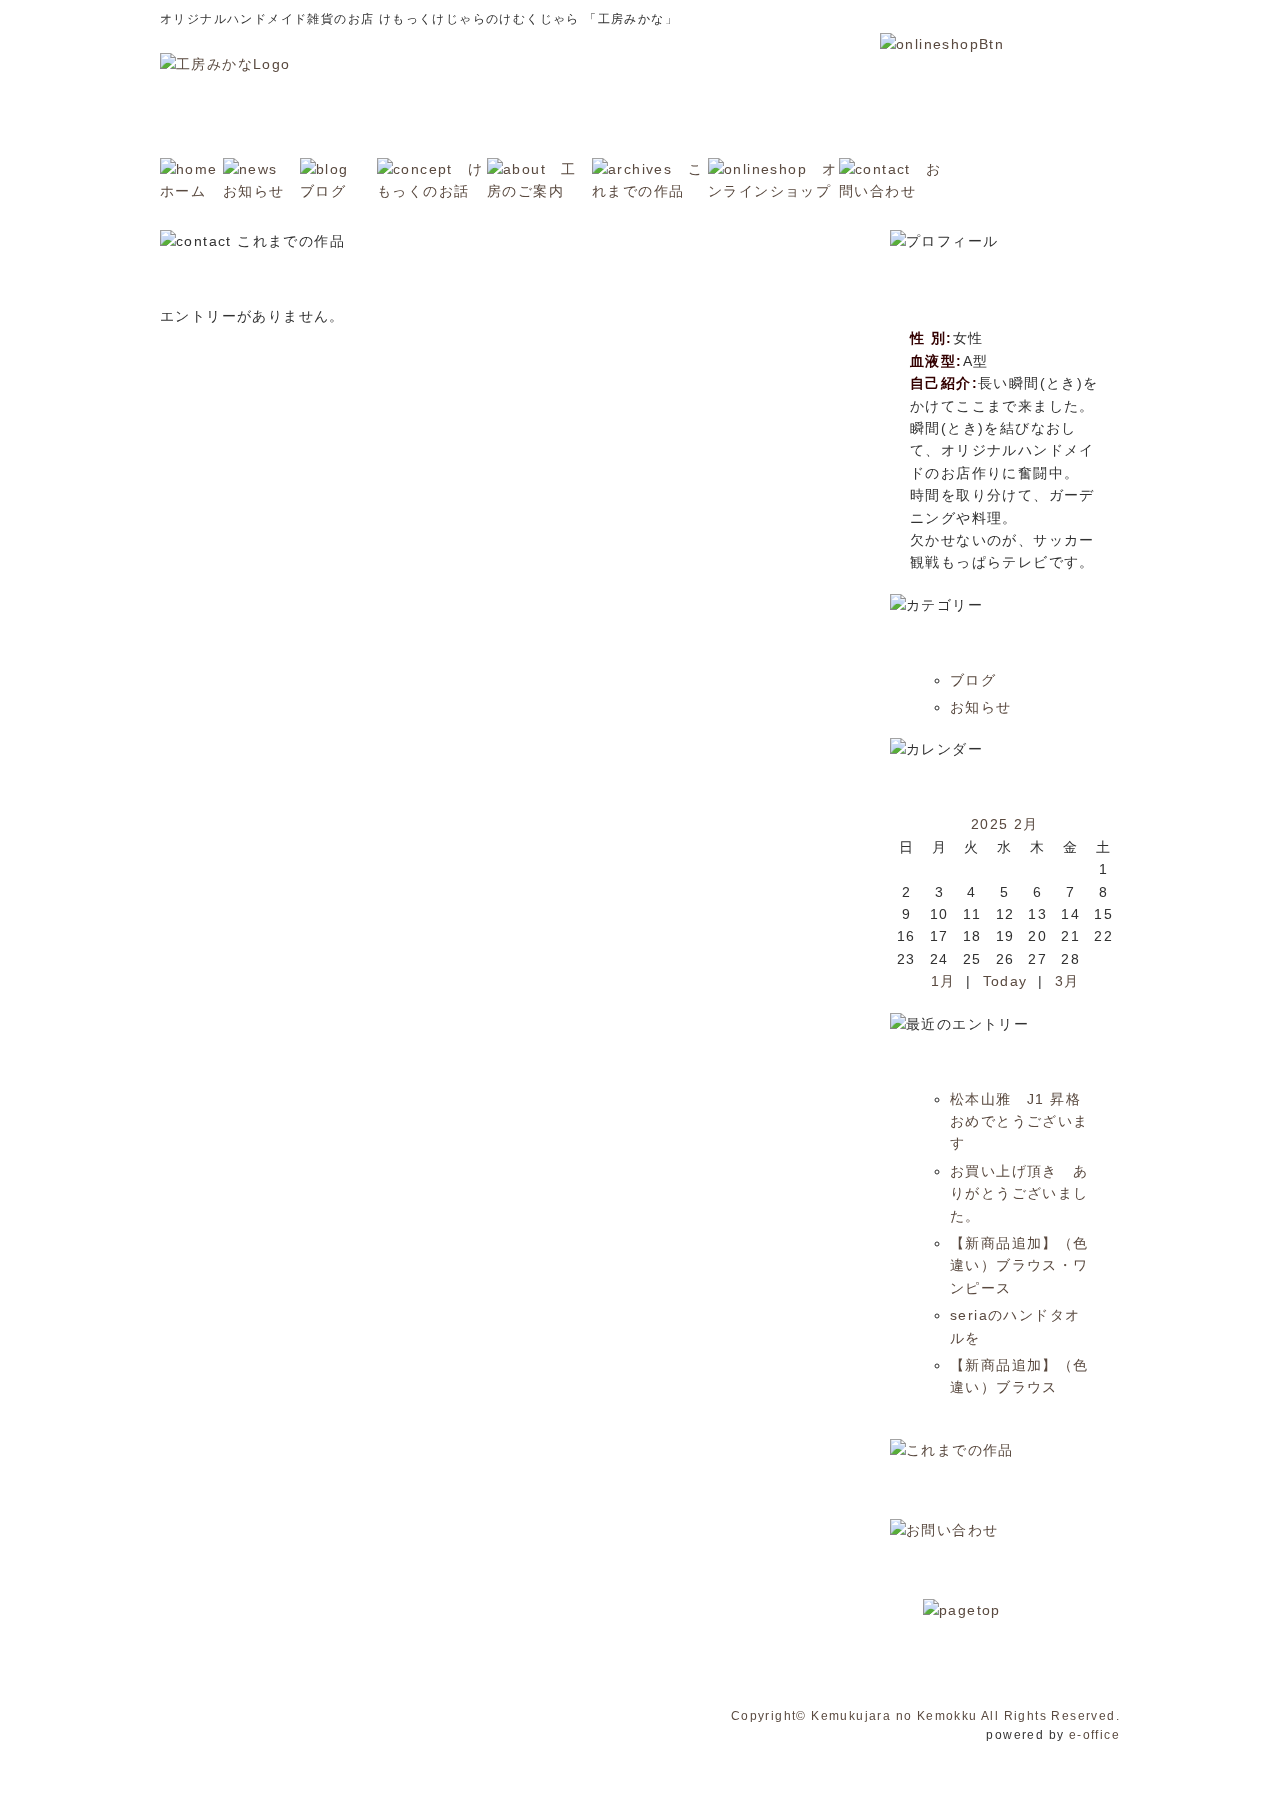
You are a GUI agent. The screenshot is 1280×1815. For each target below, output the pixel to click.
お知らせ (981, 707)
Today (1005, 981)
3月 (1067, 981)
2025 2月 (1005, 824)
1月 (943, 981)
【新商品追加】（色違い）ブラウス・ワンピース (1019, 1265)
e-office (1094, 1735)
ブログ (973, 680)
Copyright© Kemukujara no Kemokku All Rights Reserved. (925, 1716)
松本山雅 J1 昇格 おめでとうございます (1023, 1121)
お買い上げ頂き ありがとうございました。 (1019, 1193)
